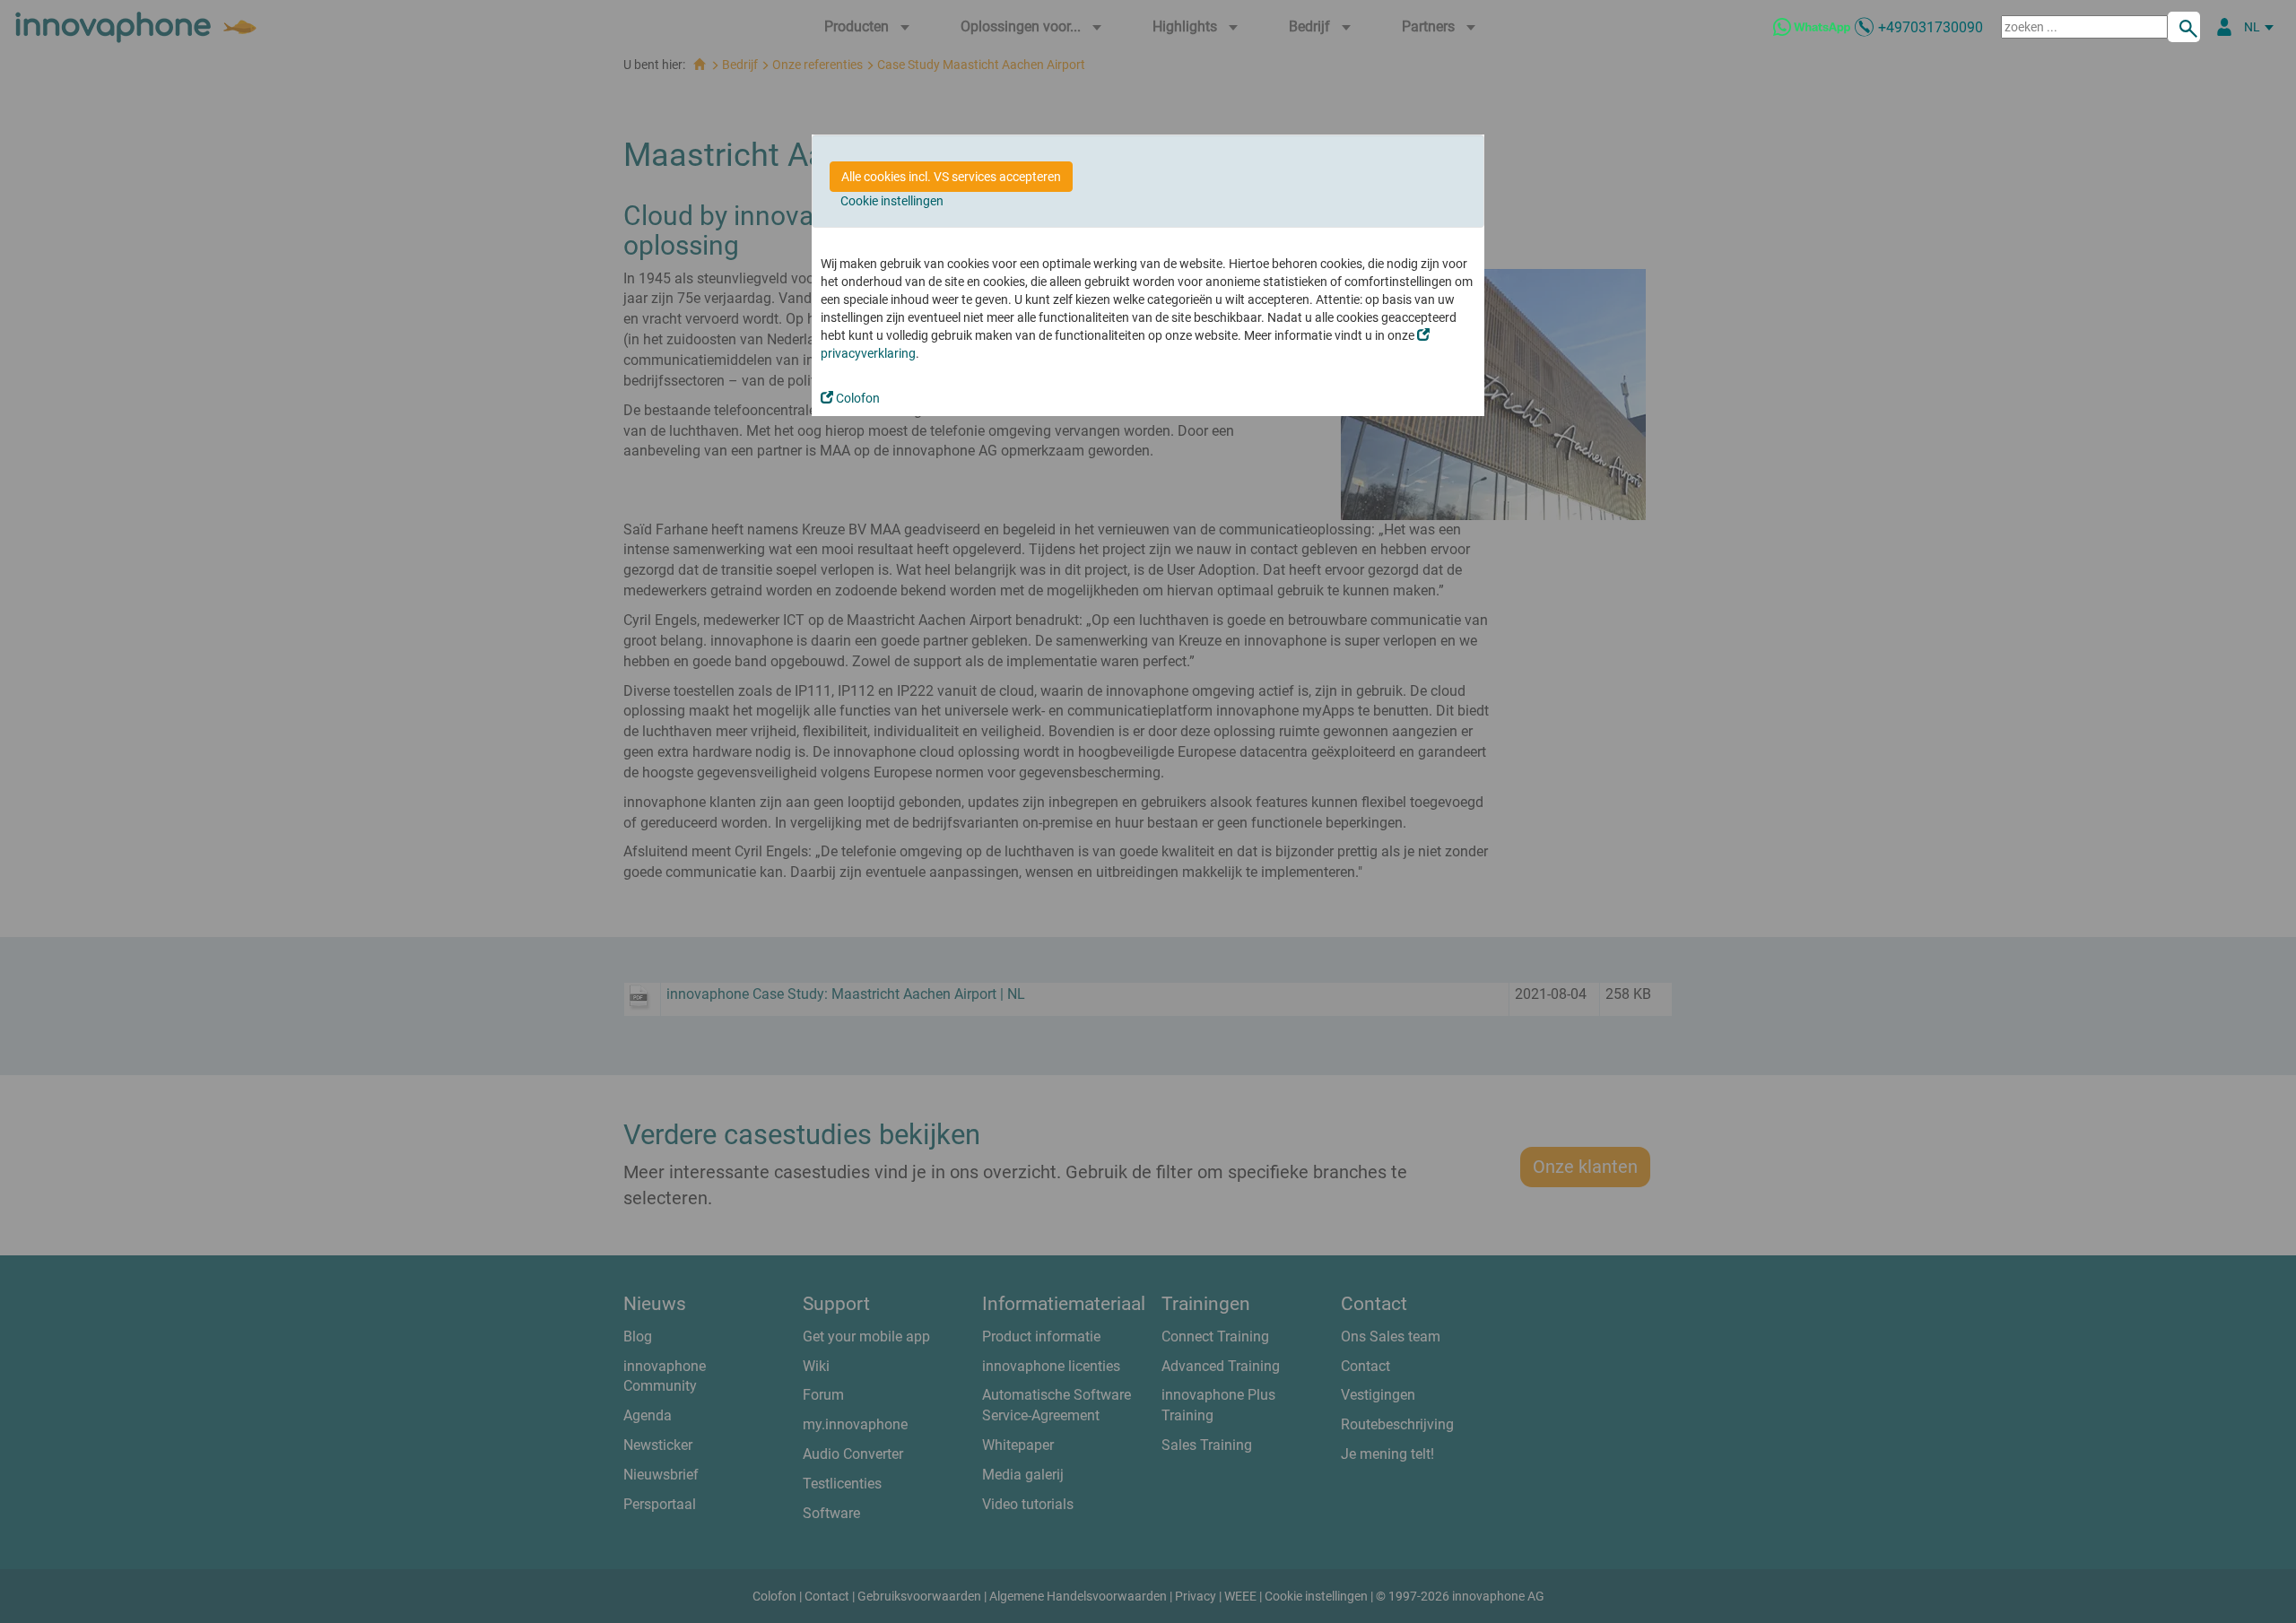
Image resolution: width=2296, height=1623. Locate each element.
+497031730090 (1931, 27)
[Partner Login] (2224, 27)
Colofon (857, 398)
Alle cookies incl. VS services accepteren (951, 177)
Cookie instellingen (892, 201)
